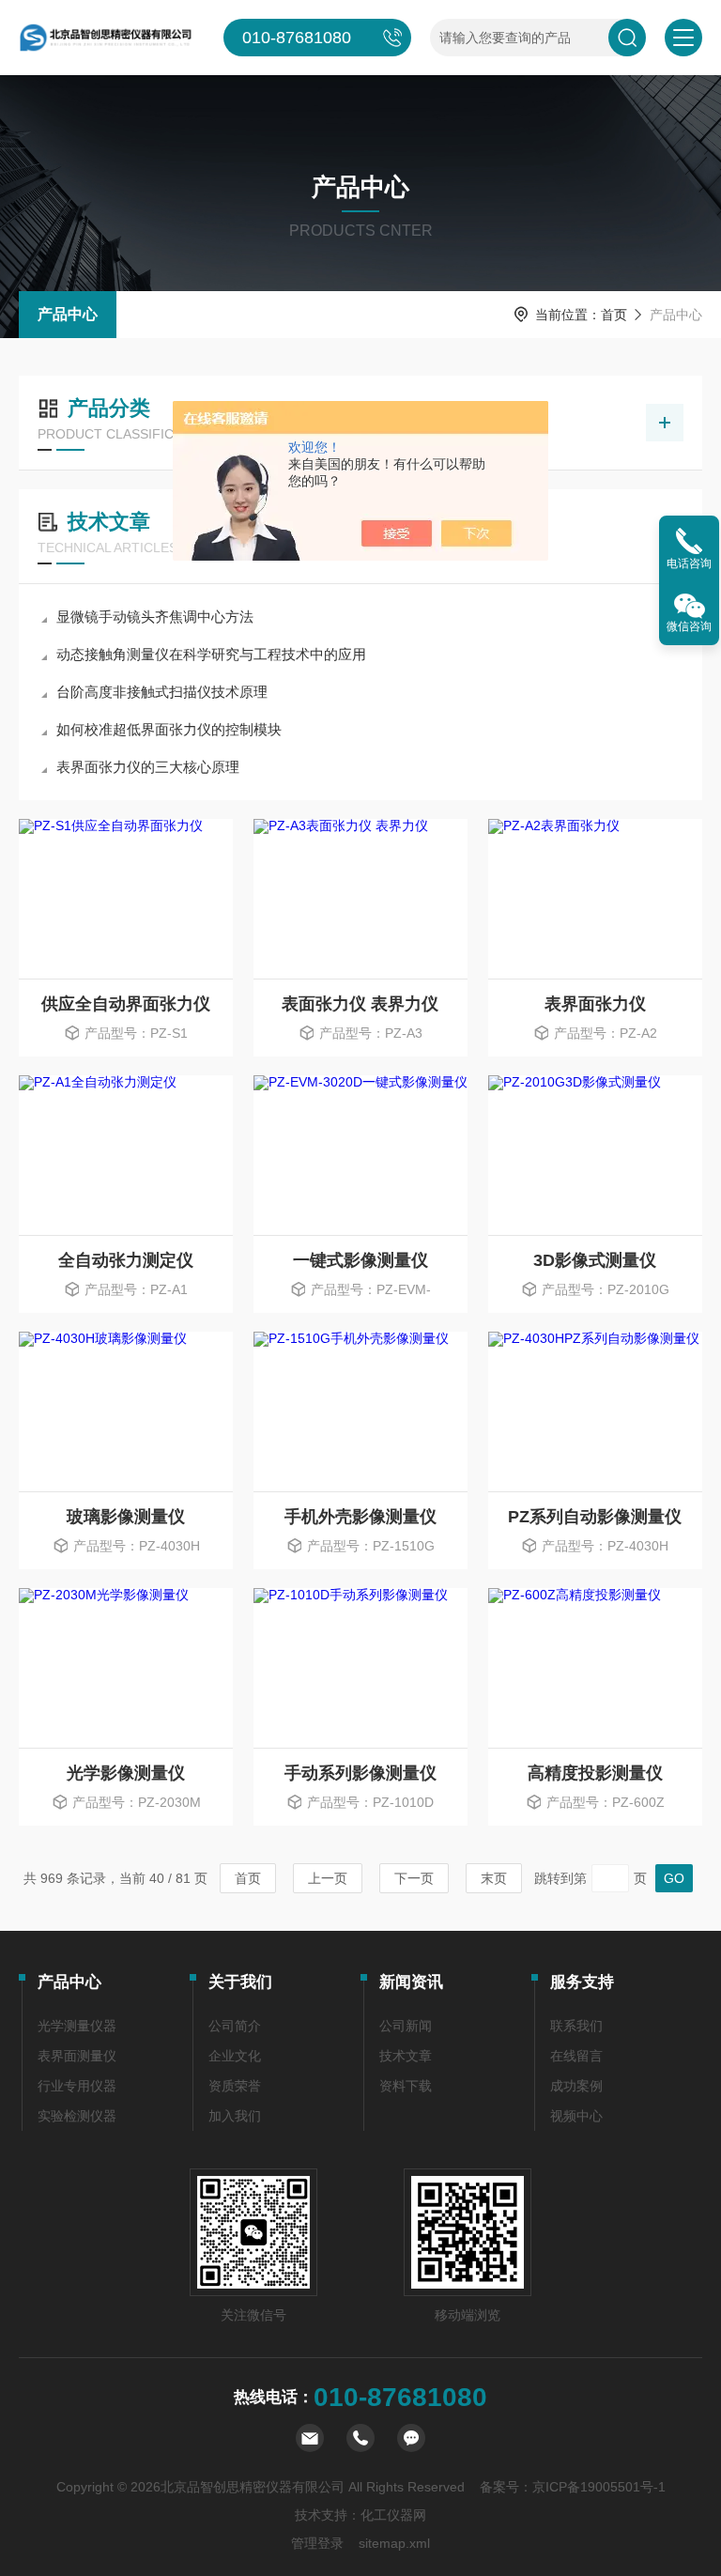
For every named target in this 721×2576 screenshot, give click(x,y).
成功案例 (576, 2086)
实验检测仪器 (77, 2116)
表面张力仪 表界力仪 (360, 1004)
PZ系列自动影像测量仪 (595, 1517)
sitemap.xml (394, 2543)
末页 (494, 1878)
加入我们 (235, 2116)
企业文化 (235, 2056)
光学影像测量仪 (126, 1773)
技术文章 (406, 2056)
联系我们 (576, 2026)
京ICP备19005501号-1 (599, 2487)
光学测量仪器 (77, 2026)
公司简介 (235, 2026)
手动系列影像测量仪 (360, 1773)
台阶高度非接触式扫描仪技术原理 (162, 692)
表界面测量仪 (77, 2056)
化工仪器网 (393, 2515)
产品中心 (68, 314)
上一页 (328, 1878)
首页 (614, 315)
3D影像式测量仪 (595, 1260)
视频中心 (576, 2116)
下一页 (414, 1878)
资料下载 (406, 2086)
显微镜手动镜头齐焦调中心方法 (155, 617)
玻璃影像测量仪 (126, 1517)
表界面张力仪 (595, 1004)
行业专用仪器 (77, 2086)
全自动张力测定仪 (126, 1260)
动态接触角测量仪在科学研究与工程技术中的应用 (211, 654)
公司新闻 (406, 2026)
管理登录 (317, 2543)
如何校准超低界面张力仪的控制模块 (169, 729)
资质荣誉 (235, 2086)
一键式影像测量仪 (360, 1260)
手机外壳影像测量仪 (360, 1517)
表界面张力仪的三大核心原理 (148, 767)
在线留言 (576, 2056)
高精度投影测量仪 (595, 1773)
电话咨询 (689, 563)
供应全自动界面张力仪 (126, 1004)
